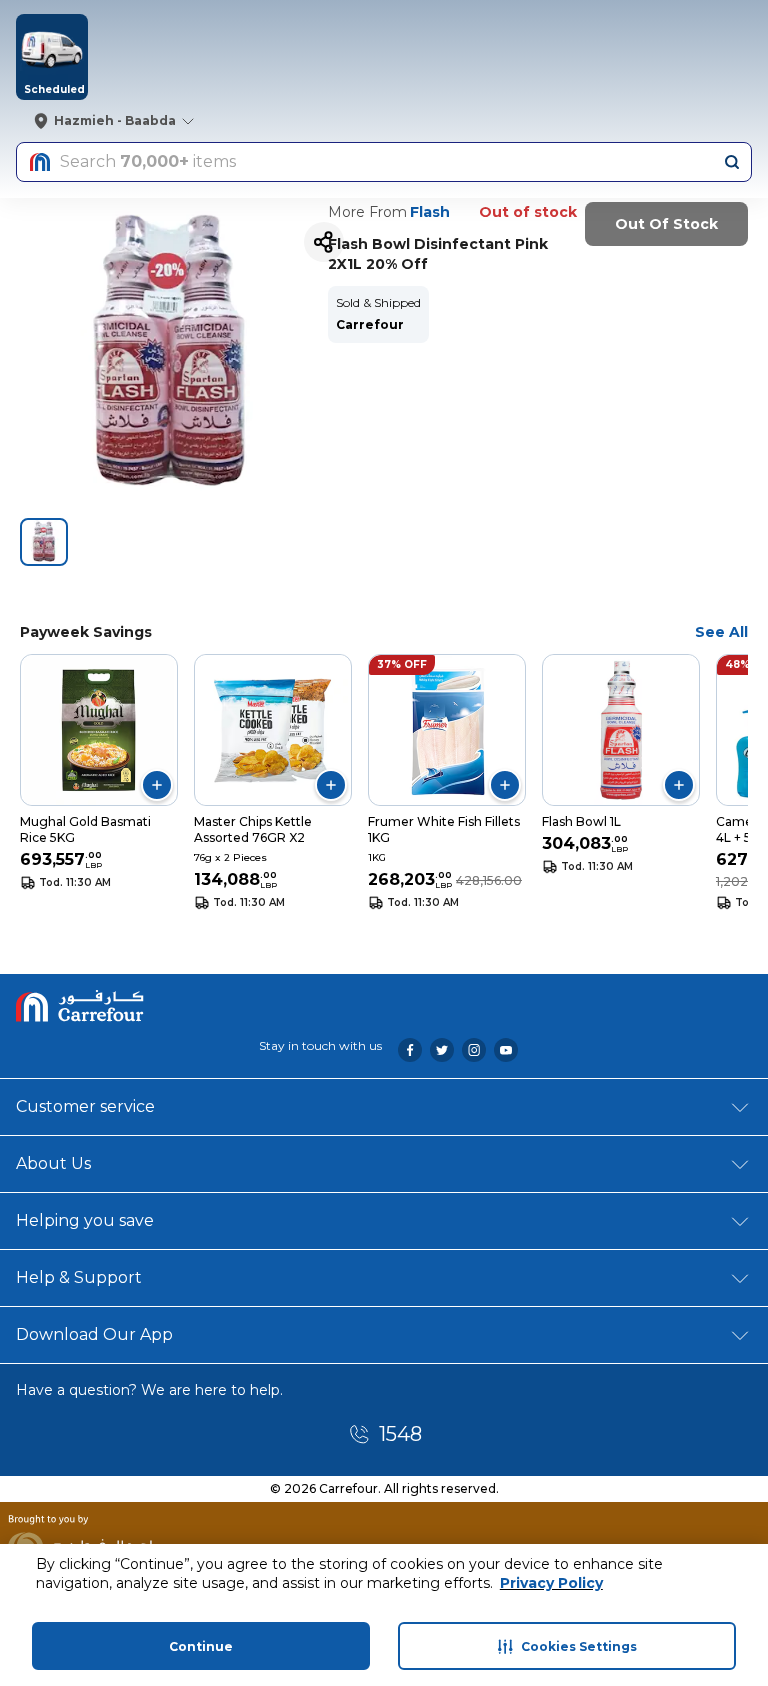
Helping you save (85, 1220)
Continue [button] (201, 1646)
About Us (53, 1163)
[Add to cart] (157, 785)
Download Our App (94, 1334)
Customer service (85, 1106)
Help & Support (79, 1277)
